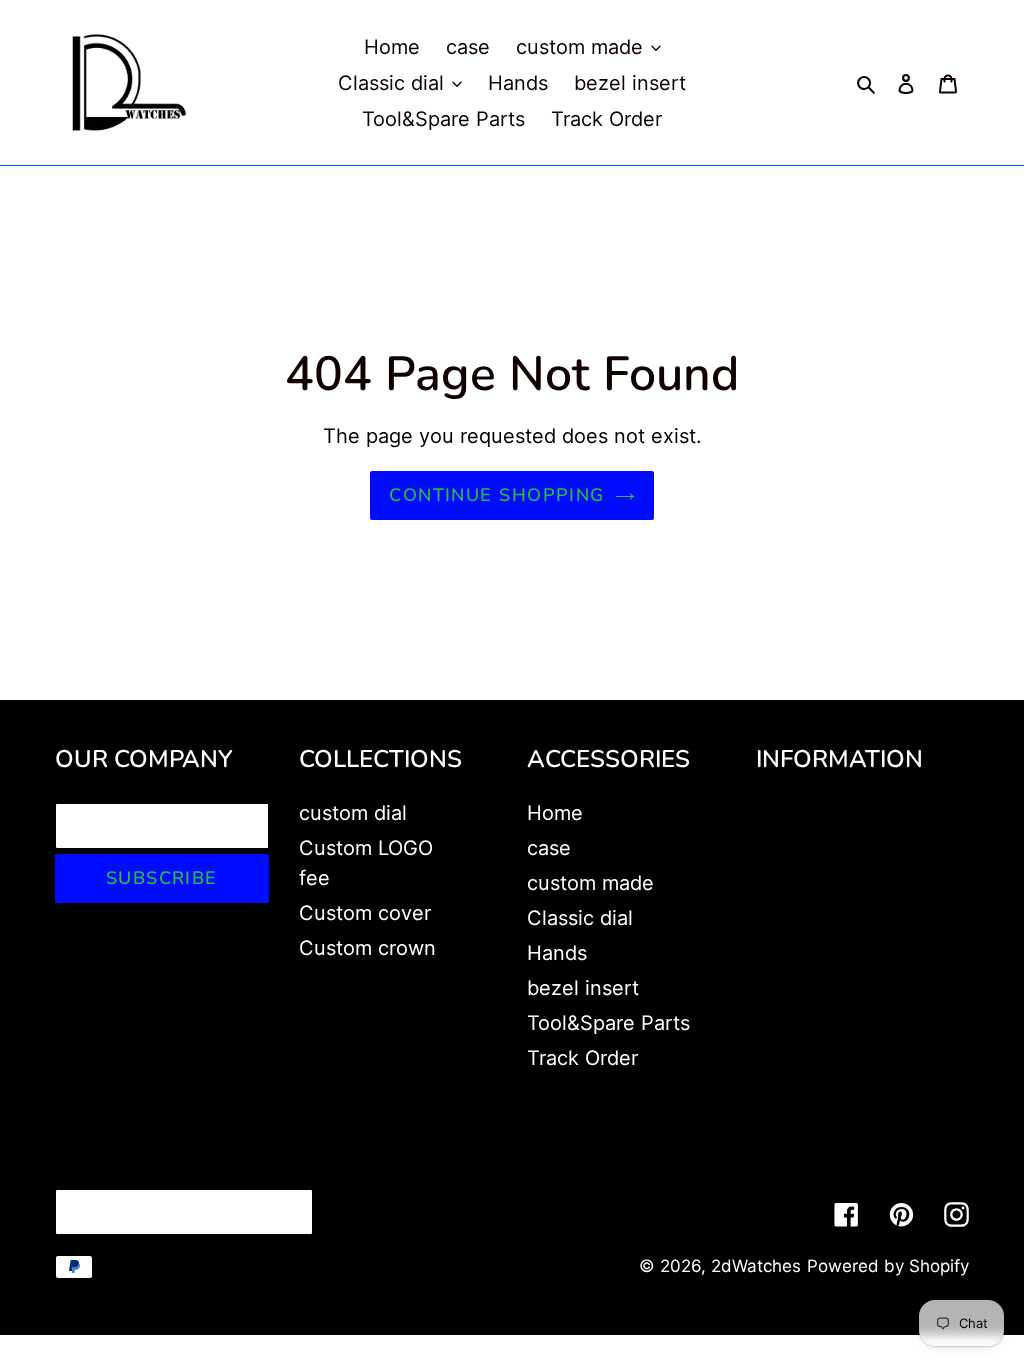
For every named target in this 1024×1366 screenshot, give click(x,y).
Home (555, 813)
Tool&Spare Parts (608, 1023)
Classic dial (580, 918)
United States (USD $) (179, 1212)
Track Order (582, 1058)
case (549, 848)
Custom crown (367, 948)
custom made (590, 883)
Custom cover (365, 913)
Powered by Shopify (888, 1266)
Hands (557, 953)
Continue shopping (496, 495)
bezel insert (583, 988)
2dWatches (756, 1266)
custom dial (353, 813)
